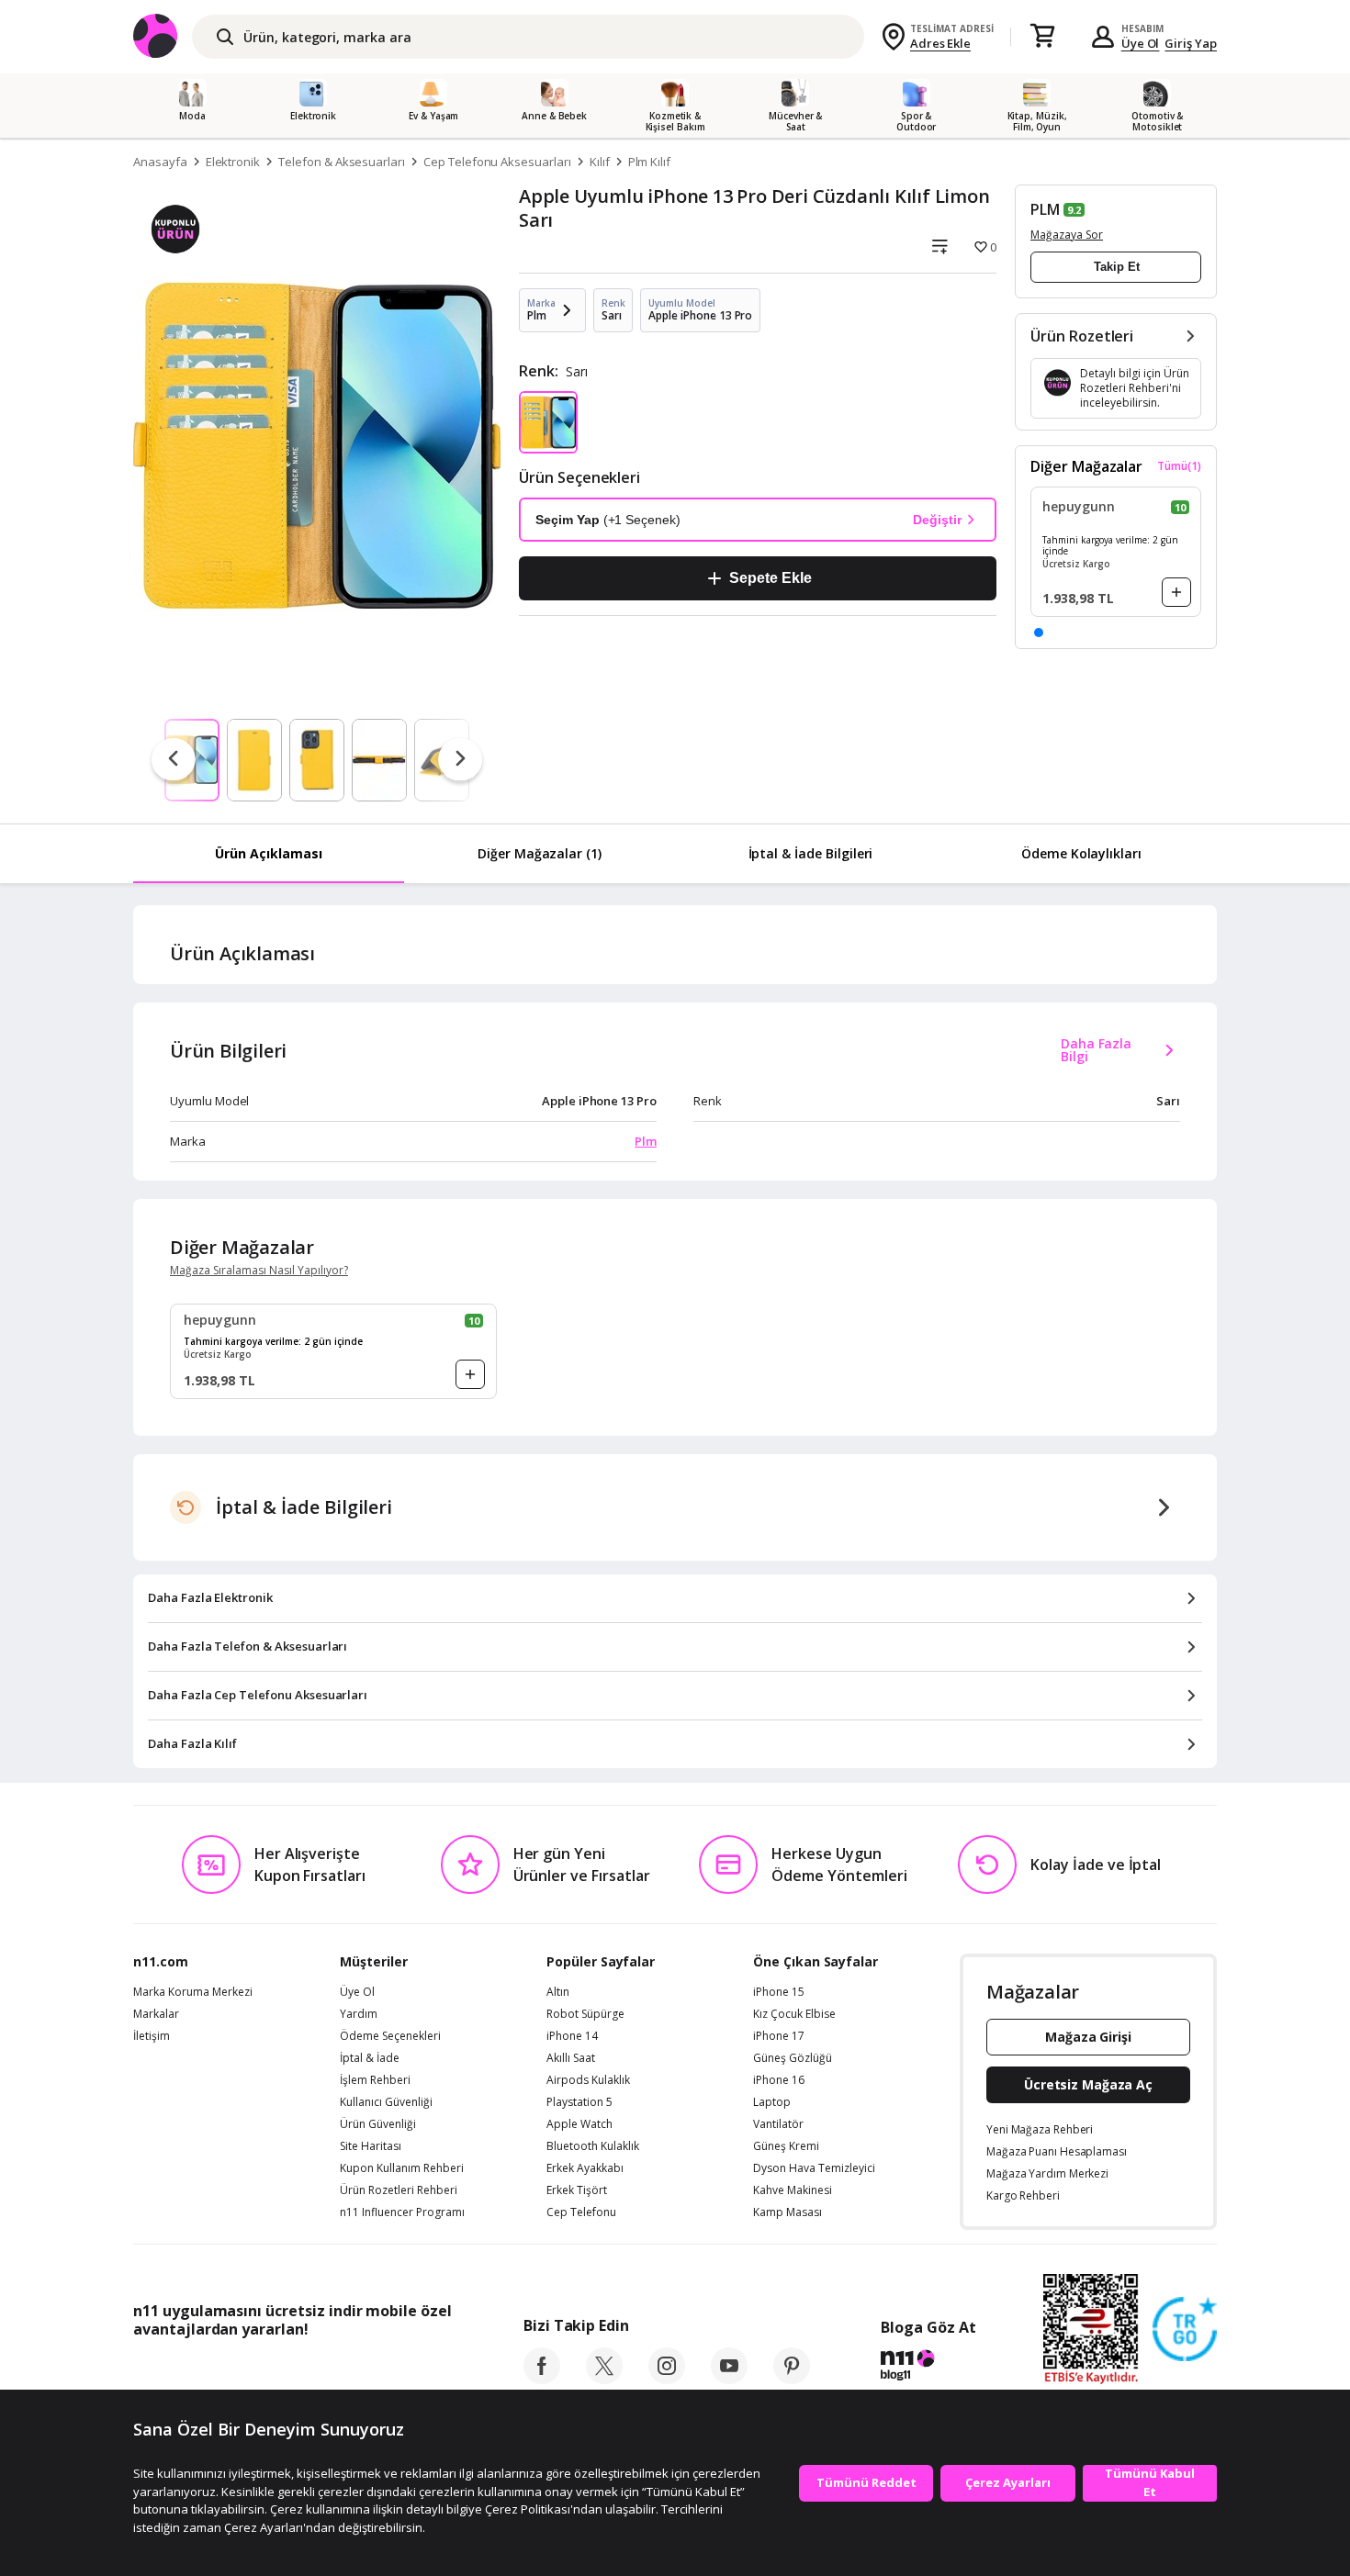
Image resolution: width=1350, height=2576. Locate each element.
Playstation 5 (579, 2102)
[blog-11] (928, 2368)
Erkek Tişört (577, 2190)
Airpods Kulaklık (588, 2080)
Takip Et (1117, 267)
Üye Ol (1141, 43)
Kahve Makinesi (793, 2190)
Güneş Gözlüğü (793, 2058)
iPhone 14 (572, 2036)
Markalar (156, 2014)
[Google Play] (303, 2370)
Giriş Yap (1191, 43)
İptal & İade (370, 2058)
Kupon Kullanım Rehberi (402, 2168)
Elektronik (233, 162)
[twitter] (604, 2379)
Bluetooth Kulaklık (593, 2146)
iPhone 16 (779, 2080)
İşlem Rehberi (375, 2080)
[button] (1039, 633)
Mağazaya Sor (1067, 235)
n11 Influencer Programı (402, 2212)
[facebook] (542, 2379)
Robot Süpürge (585, 2014)
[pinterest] (792, 2379)
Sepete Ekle (770, 578)
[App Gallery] (409, 2370)
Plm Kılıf (650, 162)
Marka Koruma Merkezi (193, 1992)
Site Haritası (371, 2146)
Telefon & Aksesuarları (342, 162)
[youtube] (729, 2379)
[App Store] (190, 2370)
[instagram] (667, 2379)
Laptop (772, 2102)
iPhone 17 (779, 2036)
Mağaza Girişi (1088, 2037)
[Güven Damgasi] (1185, 2330)
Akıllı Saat (571, 2058)
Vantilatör (778, 2124)
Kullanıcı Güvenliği (386, 2102)
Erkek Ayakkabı (585, 2168)
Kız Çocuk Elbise (794, 2014)
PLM (1045, 209)
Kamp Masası (787, 2212)
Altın (558, 1992)
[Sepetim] (1042, 37)
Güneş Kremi (786, 2146)
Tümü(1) (1179, 466)
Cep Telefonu (581, 2212)
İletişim (152, 2036)
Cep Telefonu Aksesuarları (497, 162)
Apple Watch (579, 2124)
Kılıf (600, 162)
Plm (646, 1141)
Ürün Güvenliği (378, 2124)
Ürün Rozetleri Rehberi (399, 2190)
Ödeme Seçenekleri (390, 2036)
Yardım (359, 2014)
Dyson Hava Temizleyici (814, 2168)
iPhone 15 (779, 1992)
